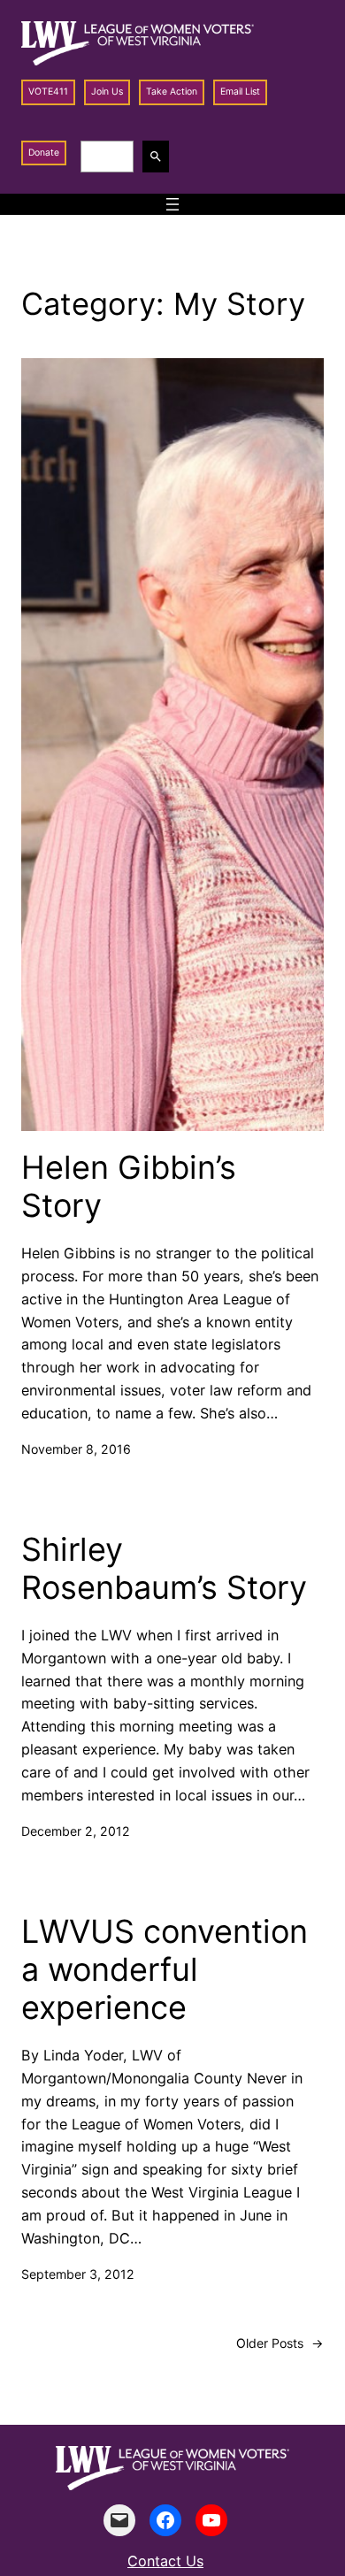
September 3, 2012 (78, 2274)
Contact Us (165, 2561)
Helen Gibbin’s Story (129, 1187)
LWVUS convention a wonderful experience (165, 1970)
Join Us (107, 92)
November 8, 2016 (76, 1449)
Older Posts (280, 2343)
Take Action (172, 92)
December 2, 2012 (76, 1831)
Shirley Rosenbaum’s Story (164, 1569)
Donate (44, 153)
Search (158, 156)
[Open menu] (172, 204)
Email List (240, 92)
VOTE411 (48, 92)
